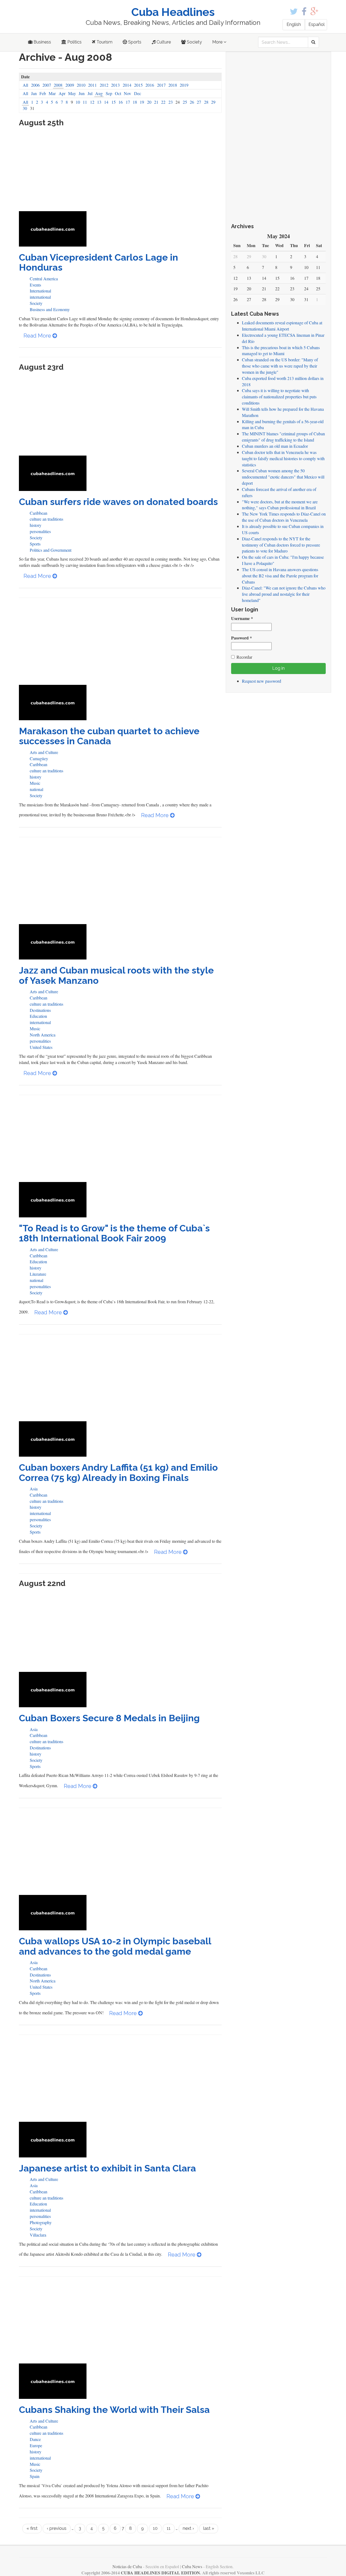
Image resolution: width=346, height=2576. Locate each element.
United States (41, 1047)
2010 (81, 85)
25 (185, 102)
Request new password (262, 681)
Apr (62, 93)
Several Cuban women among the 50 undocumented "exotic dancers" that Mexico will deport (283, 477)
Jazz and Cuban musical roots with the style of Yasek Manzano (116, 975)
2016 (150, 85)
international (40, 297)
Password (242, 638)
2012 (104, 85)
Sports (134, 42)
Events (35, 285)
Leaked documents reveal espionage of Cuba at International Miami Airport (282, 326)
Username (242, 618)
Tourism (104, 42)
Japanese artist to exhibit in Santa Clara (107, 2168)
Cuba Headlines (173, 12)
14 (106, 102)
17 (128, 102)
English (294, 24)
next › (188, 2528)
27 (199, 102)
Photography (41, 2222)
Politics (74, 42)
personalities (40, 531)
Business (42, 42)
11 (85, 102)
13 (99, 102)
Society (194, 42)
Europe (36, 2445)
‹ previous (57, 2528)
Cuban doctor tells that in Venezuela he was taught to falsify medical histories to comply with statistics (283, 458)
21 (156, 102)
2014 (127, 85)
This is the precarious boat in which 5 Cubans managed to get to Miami (281, 351)
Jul (90, 93)
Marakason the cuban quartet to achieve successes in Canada (109, 736)
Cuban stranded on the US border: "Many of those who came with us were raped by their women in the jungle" (280, 366)
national (36, 789)
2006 (35, 85)
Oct (118, 93)
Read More (38, 336)
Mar (52, 93)
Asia (34, 1489)
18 (135, 102)
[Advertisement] (120, 171)
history (36, 525)
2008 (58, 85)
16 (121, 102)
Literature (38, 1274)
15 (114, 102)
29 (213, 102)
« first (32, 2528)
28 (206, 102)
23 (171, 102)
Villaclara (38, 2235)
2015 (138, 85)
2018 (173, 85)
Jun (82, 93)
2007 (47, 85)
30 (25, 108)
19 (142, 102)
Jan (34, 93)
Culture (163, 42)
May (72, 93)
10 (78, 102)
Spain (35, 2476)
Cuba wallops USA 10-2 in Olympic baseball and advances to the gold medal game (115, 1946)
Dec (138, 93)
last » (209, 2528)
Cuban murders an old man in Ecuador (275, 446)
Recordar (244, 657)
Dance (35, 2439)
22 (163, 102)
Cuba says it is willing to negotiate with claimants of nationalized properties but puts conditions (279, 397)
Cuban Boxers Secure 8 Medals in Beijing (109, 1718)
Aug (99, 93)
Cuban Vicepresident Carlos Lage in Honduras (99, 262)
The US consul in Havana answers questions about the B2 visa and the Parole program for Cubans (280, 576)
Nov (127, 93)
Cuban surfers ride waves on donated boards (118, 502)
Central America (44, 279)
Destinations (40, 1010)
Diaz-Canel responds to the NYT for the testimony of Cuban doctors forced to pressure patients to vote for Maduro (281, 545)
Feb (43, 93)
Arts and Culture (44, 752)
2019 (184, 85)
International (40, 291)
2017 (161, 85)
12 (92, 102)
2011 (92, 85)
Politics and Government (51, 550)
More (218, 42)
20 (149, 102)
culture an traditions (46, 519)
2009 (70, 85)
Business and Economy (50, 309)
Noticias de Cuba (127, 2566)
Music (35, 783)
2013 (115, 85)
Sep (109, 93)
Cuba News (192, 2566)
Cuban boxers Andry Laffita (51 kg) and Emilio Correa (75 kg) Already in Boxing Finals (118, 1472)
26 (192, 102)
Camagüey (39, 758)
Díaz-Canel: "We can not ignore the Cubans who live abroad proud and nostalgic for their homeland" (284, 594)
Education (38, 1016)
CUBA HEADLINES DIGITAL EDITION (160, 2573)
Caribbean (39, 513)
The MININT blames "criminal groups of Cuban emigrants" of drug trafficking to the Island (283, 437)
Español (317, 24)
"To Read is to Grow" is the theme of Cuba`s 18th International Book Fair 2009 (114, 1233)
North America (43, 1035)
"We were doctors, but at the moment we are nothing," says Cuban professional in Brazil (280, 505)
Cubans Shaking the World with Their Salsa (114, 2410)
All (25, 85)
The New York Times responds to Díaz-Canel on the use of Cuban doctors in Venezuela (284, 517)
